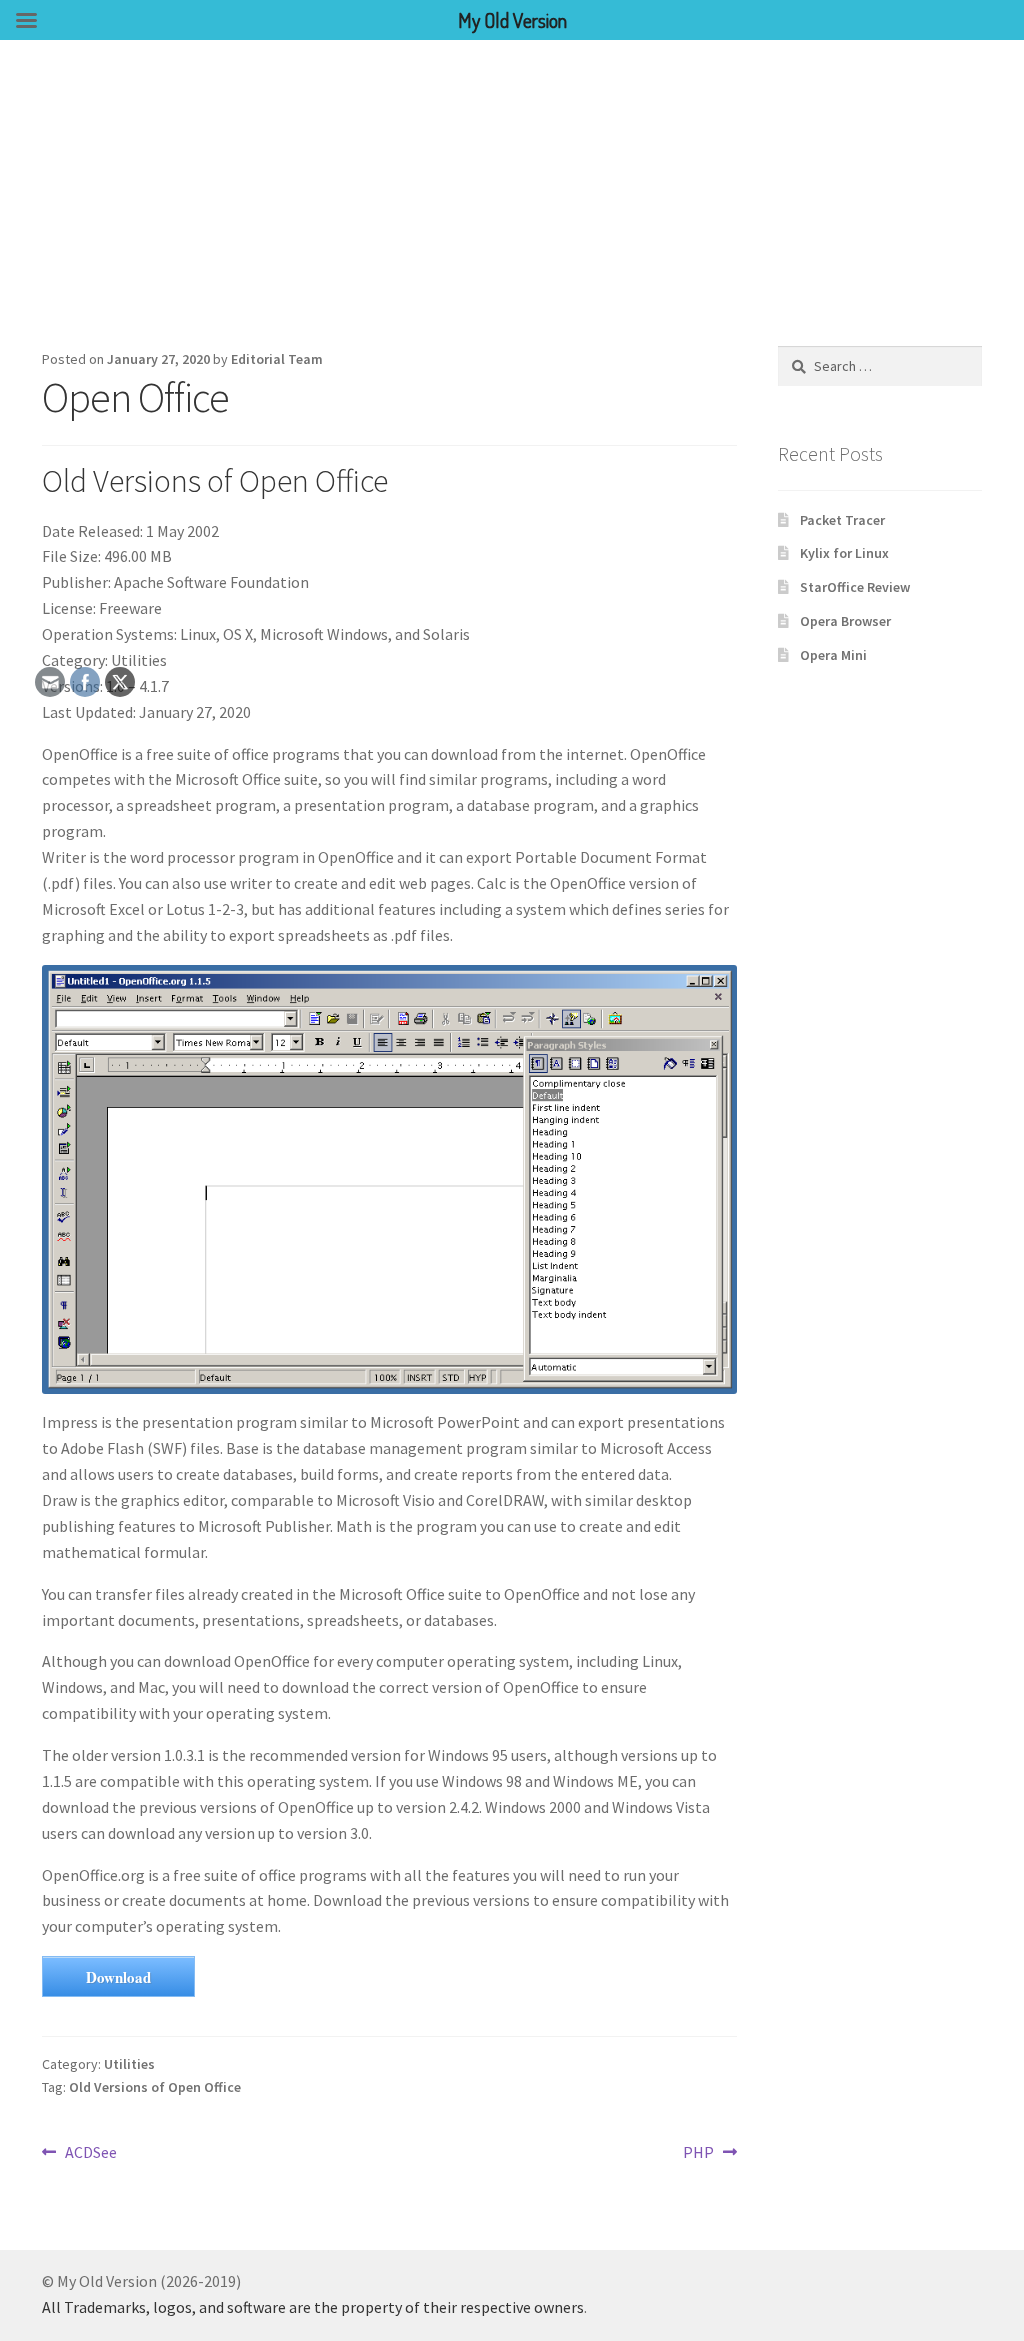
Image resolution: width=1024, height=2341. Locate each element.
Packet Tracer (842, 520)
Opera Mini (833, 655)
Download (118, 1977)
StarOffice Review (855, 587)
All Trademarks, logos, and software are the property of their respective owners (313, 2307)
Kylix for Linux (844, 553)
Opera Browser (845, 621)
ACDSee (90, 2153)
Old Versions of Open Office (155, 2087)
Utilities (129, 2064)
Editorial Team (277, 359)
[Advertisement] (512, 190)
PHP (700, 2153)
